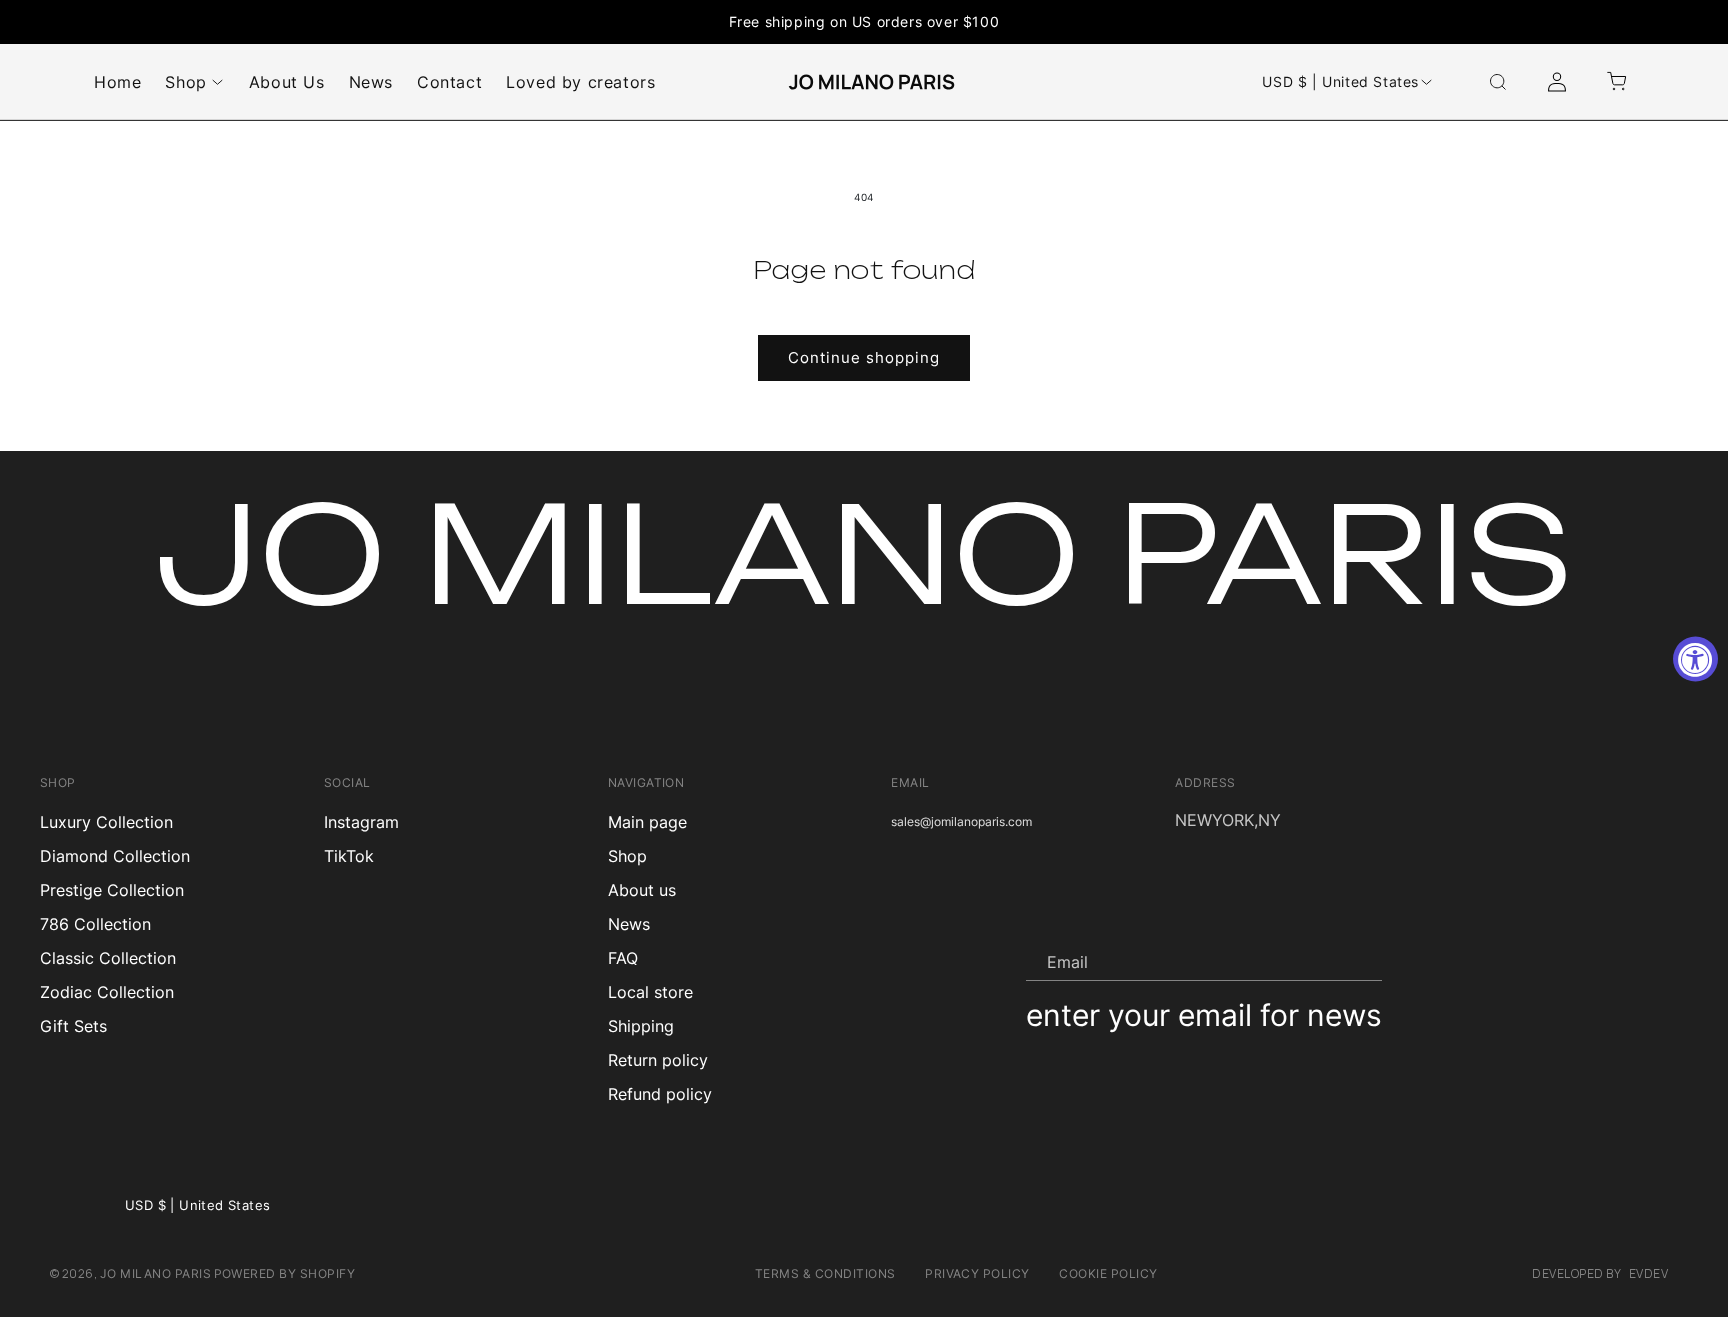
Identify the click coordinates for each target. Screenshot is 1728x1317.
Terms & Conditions (825, 1273)
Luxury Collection (106, 822)
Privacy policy (977, 1273)
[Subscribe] (1359, 961)
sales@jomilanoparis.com (961, 821)
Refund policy (660, 1094)
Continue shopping (864, 357)
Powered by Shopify (285, 1273)
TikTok (349, 856)
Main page (647, 822)
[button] (1498, 82)
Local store (650, 992)
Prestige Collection (112, 890)
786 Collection (95, 924)
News (629, 924)
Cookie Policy (1108, 1273)
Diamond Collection (115, 856)
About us (642, 890)
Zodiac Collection (107, 992)
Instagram (361, 822)
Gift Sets (73, 1026)
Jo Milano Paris (155, 1273)
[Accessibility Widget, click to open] (1695, 658)
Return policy (658, 1060)
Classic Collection (108, 958)
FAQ (623, 958)
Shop (627, 856)
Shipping (641, 1026)
